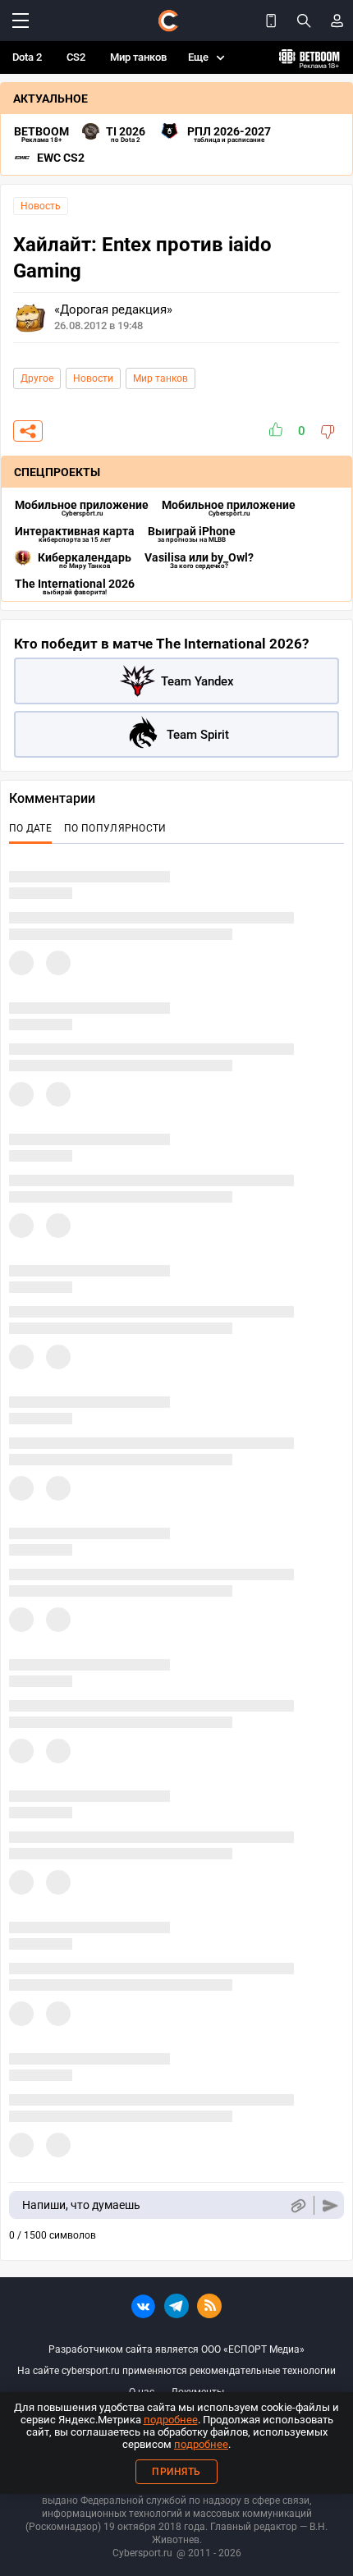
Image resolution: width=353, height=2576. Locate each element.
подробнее (171, 2420)
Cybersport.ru (142, 2553)
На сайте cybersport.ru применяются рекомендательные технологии (176, 2371)
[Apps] (271, 21)
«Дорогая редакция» (113, 309)
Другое (37, 378)
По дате (30, 828)
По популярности (115, 828)
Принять (176, 2472)
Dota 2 (27, 57)
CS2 (76, 57)
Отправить (330, 2205)
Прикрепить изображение (298, 2205)
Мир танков (138, 57)
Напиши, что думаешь (81, 2205)
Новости (93, 378)
